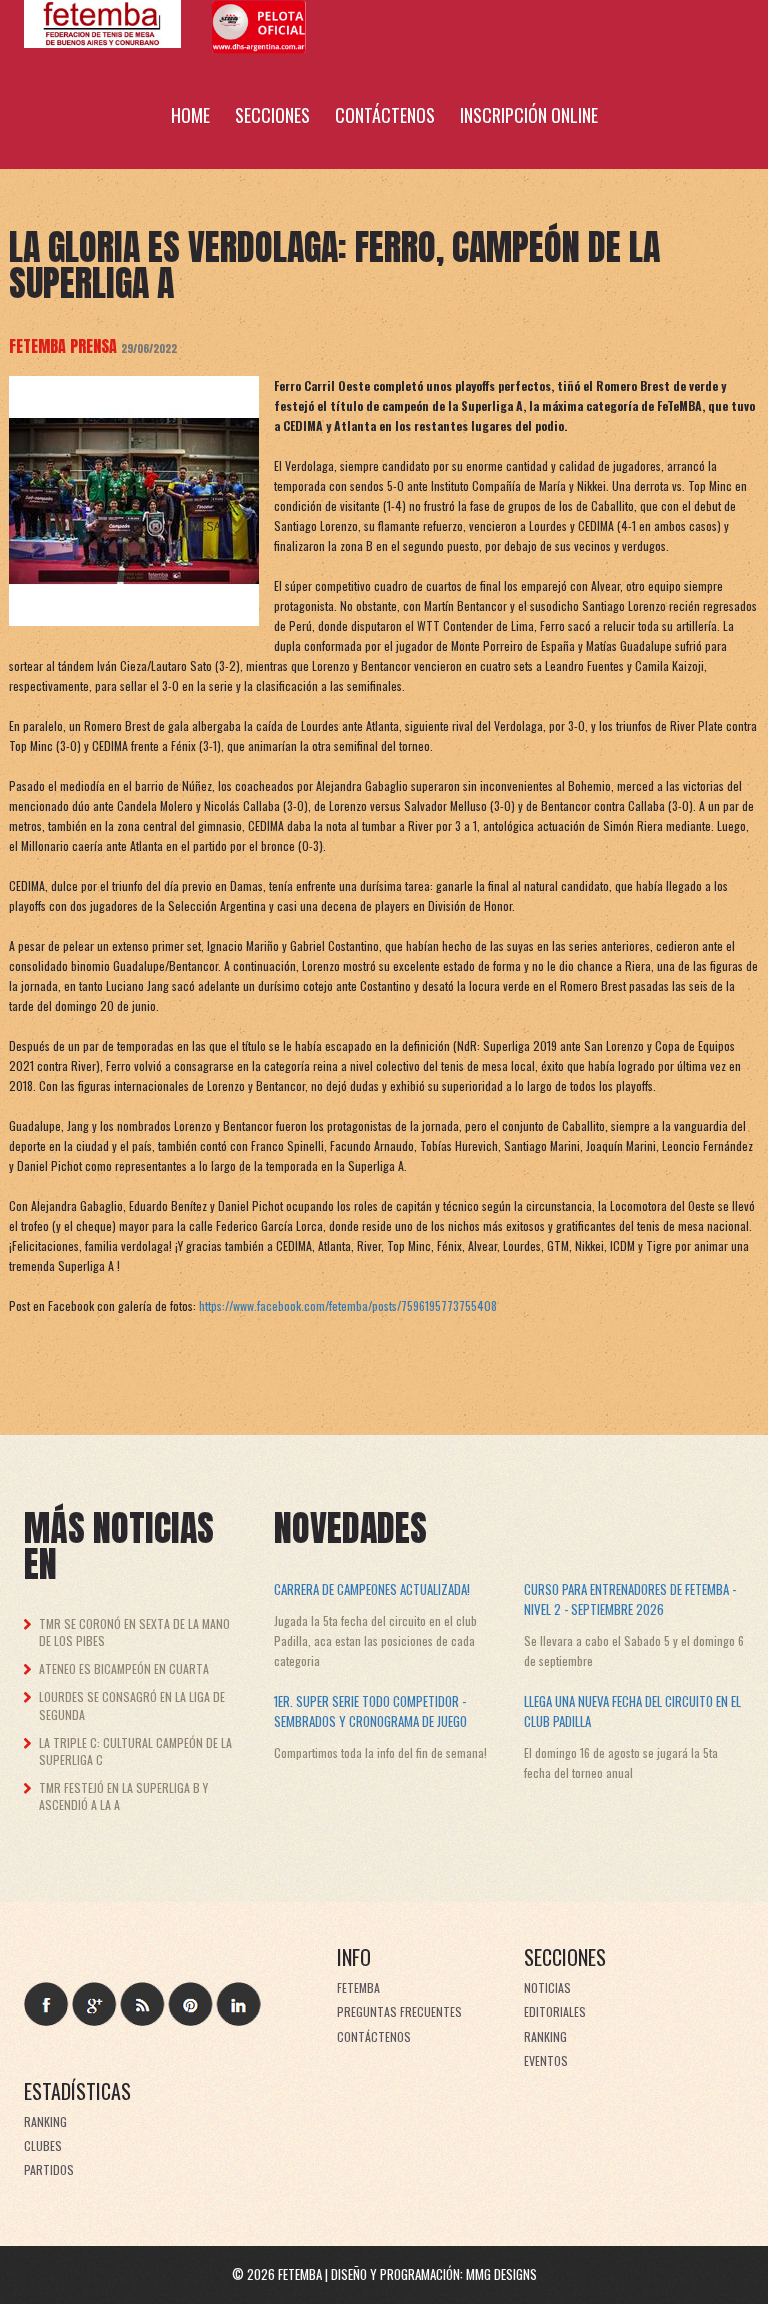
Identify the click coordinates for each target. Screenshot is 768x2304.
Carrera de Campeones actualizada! (372, 1589)
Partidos (49, 2169)
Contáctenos (385, 115)
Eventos (546, 2060)
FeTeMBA (358, 1987)
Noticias (547, 1987)
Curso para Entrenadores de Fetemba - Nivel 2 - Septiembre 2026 (630, 1599)
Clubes (43, 2145)
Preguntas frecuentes (399, 2011)
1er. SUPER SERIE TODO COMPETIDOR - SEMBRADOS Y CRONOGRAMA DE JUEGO (370, 1711)
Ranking (545, 2036)
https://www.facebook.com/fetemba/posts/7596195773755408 (348, 1305)
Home (190, 115)
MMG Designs (501, 2274)
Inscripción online (529, 115)
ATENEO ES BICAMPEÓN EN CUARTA (124, 1668)
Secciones (272, 115)
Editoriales (555, 2011)
